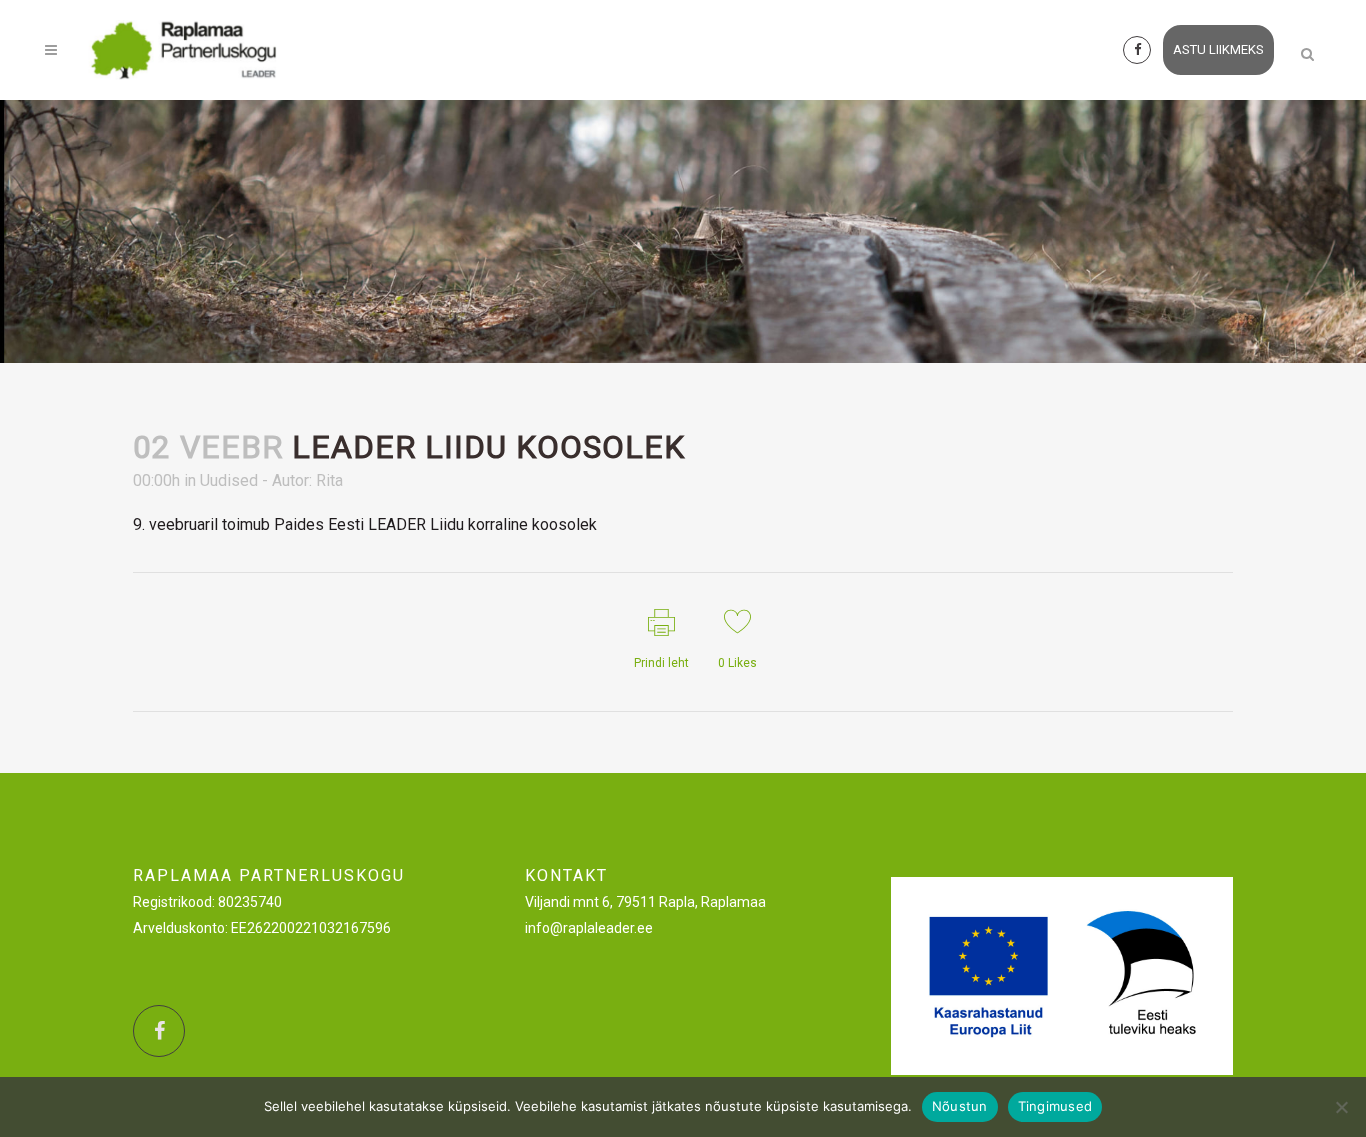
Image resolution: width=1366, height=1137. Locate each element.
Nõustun (960, 1106)
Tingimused (1055, 1106)
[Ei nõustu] (1341, 1107)
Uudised (229, 480)
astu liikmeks (1218, 49)
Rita (329, 480)
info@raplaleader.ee (589, 928)
